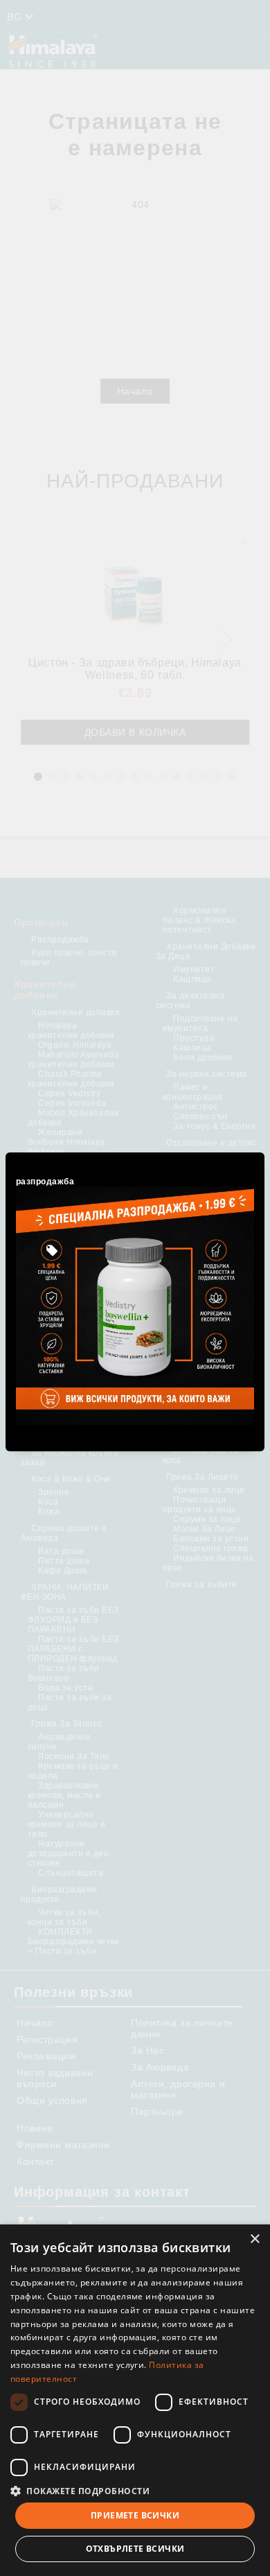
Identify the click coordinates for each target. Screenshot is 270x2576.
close (256, 1150)
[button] (135, 2490)
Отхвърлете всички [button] (135, 2549)
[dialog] (135, 2400)
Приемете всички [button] (135, 2515)
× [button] (254, 2239)
